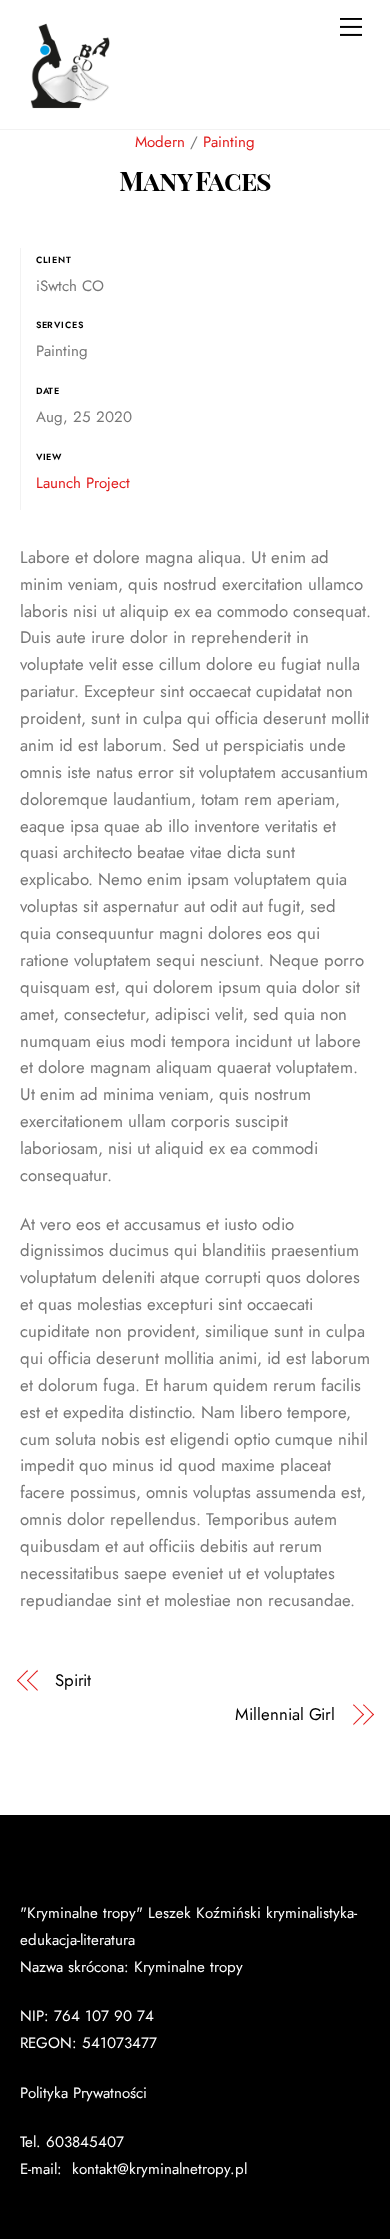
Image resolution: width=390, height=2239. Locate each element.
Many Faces (195, 180)
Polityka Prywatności (83, 2093)
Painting (229, 142)
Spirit (73, 1680)
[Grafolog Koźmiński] (70, 107)
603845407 (85, 2142)
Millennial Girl (285, 1714)
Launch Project (83, 483)
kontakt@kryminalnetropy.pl (157, 2169)
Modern (160, 142)
